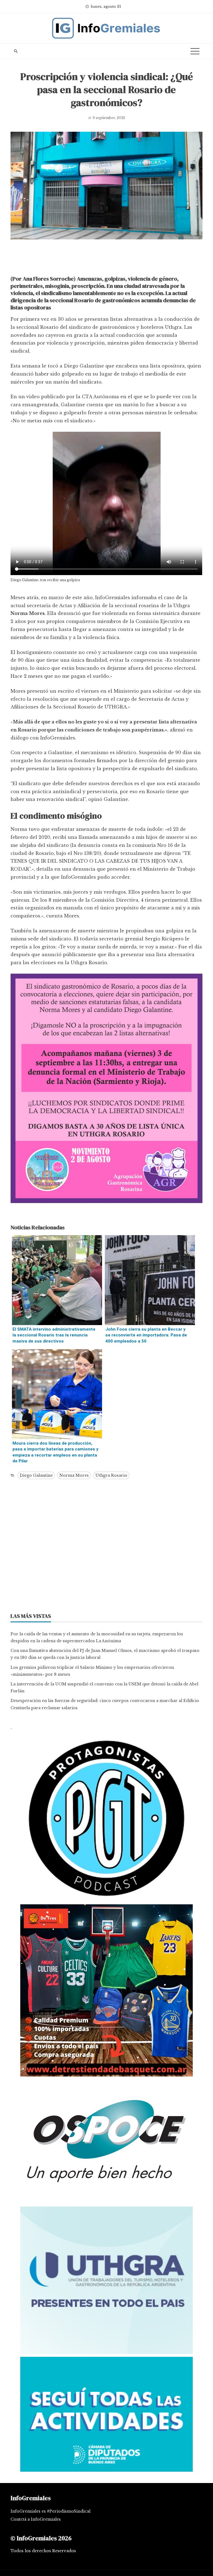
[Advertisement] (106, 259)
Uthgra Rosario (111, 1475)
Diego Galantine (36, 1475)
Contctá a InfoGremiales (36, 2519)
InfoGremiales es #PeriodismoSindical (50, 2511)
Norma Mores (74, 1475)
